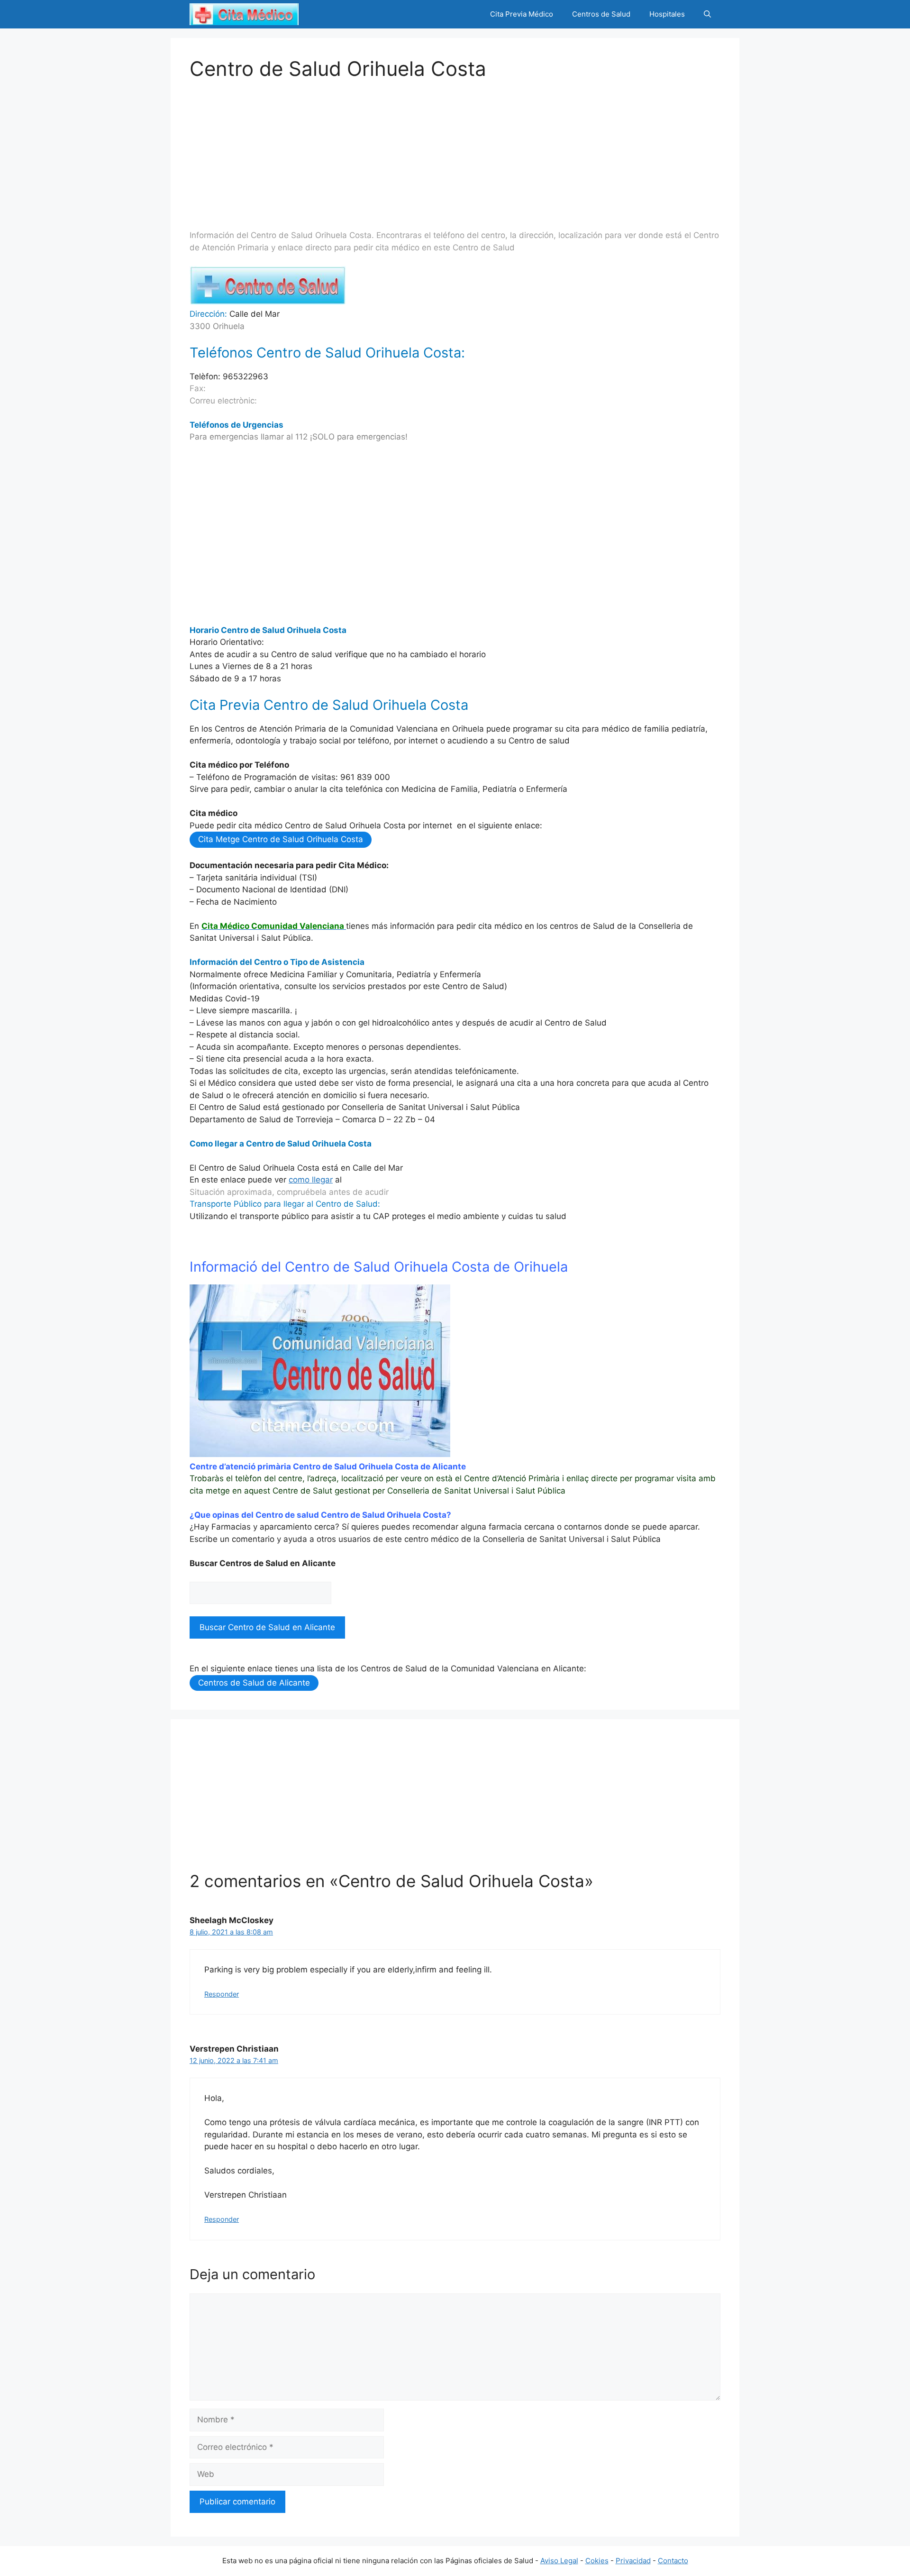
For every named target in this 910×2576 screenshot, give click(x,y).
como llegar (311, 1180)
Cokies (597, 2561)
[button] (707, 14)
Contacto (673, 2561)
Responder (222, 1994)
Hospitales (667, 14)
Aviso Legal (559, 2561)
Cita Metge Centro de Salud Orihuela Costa (281, 839)
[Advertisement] (455, 147)
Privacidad (633, 2561)
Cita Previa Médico (522, 14)
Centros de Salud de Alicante (254, 1683)
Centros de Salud (601, 14)
